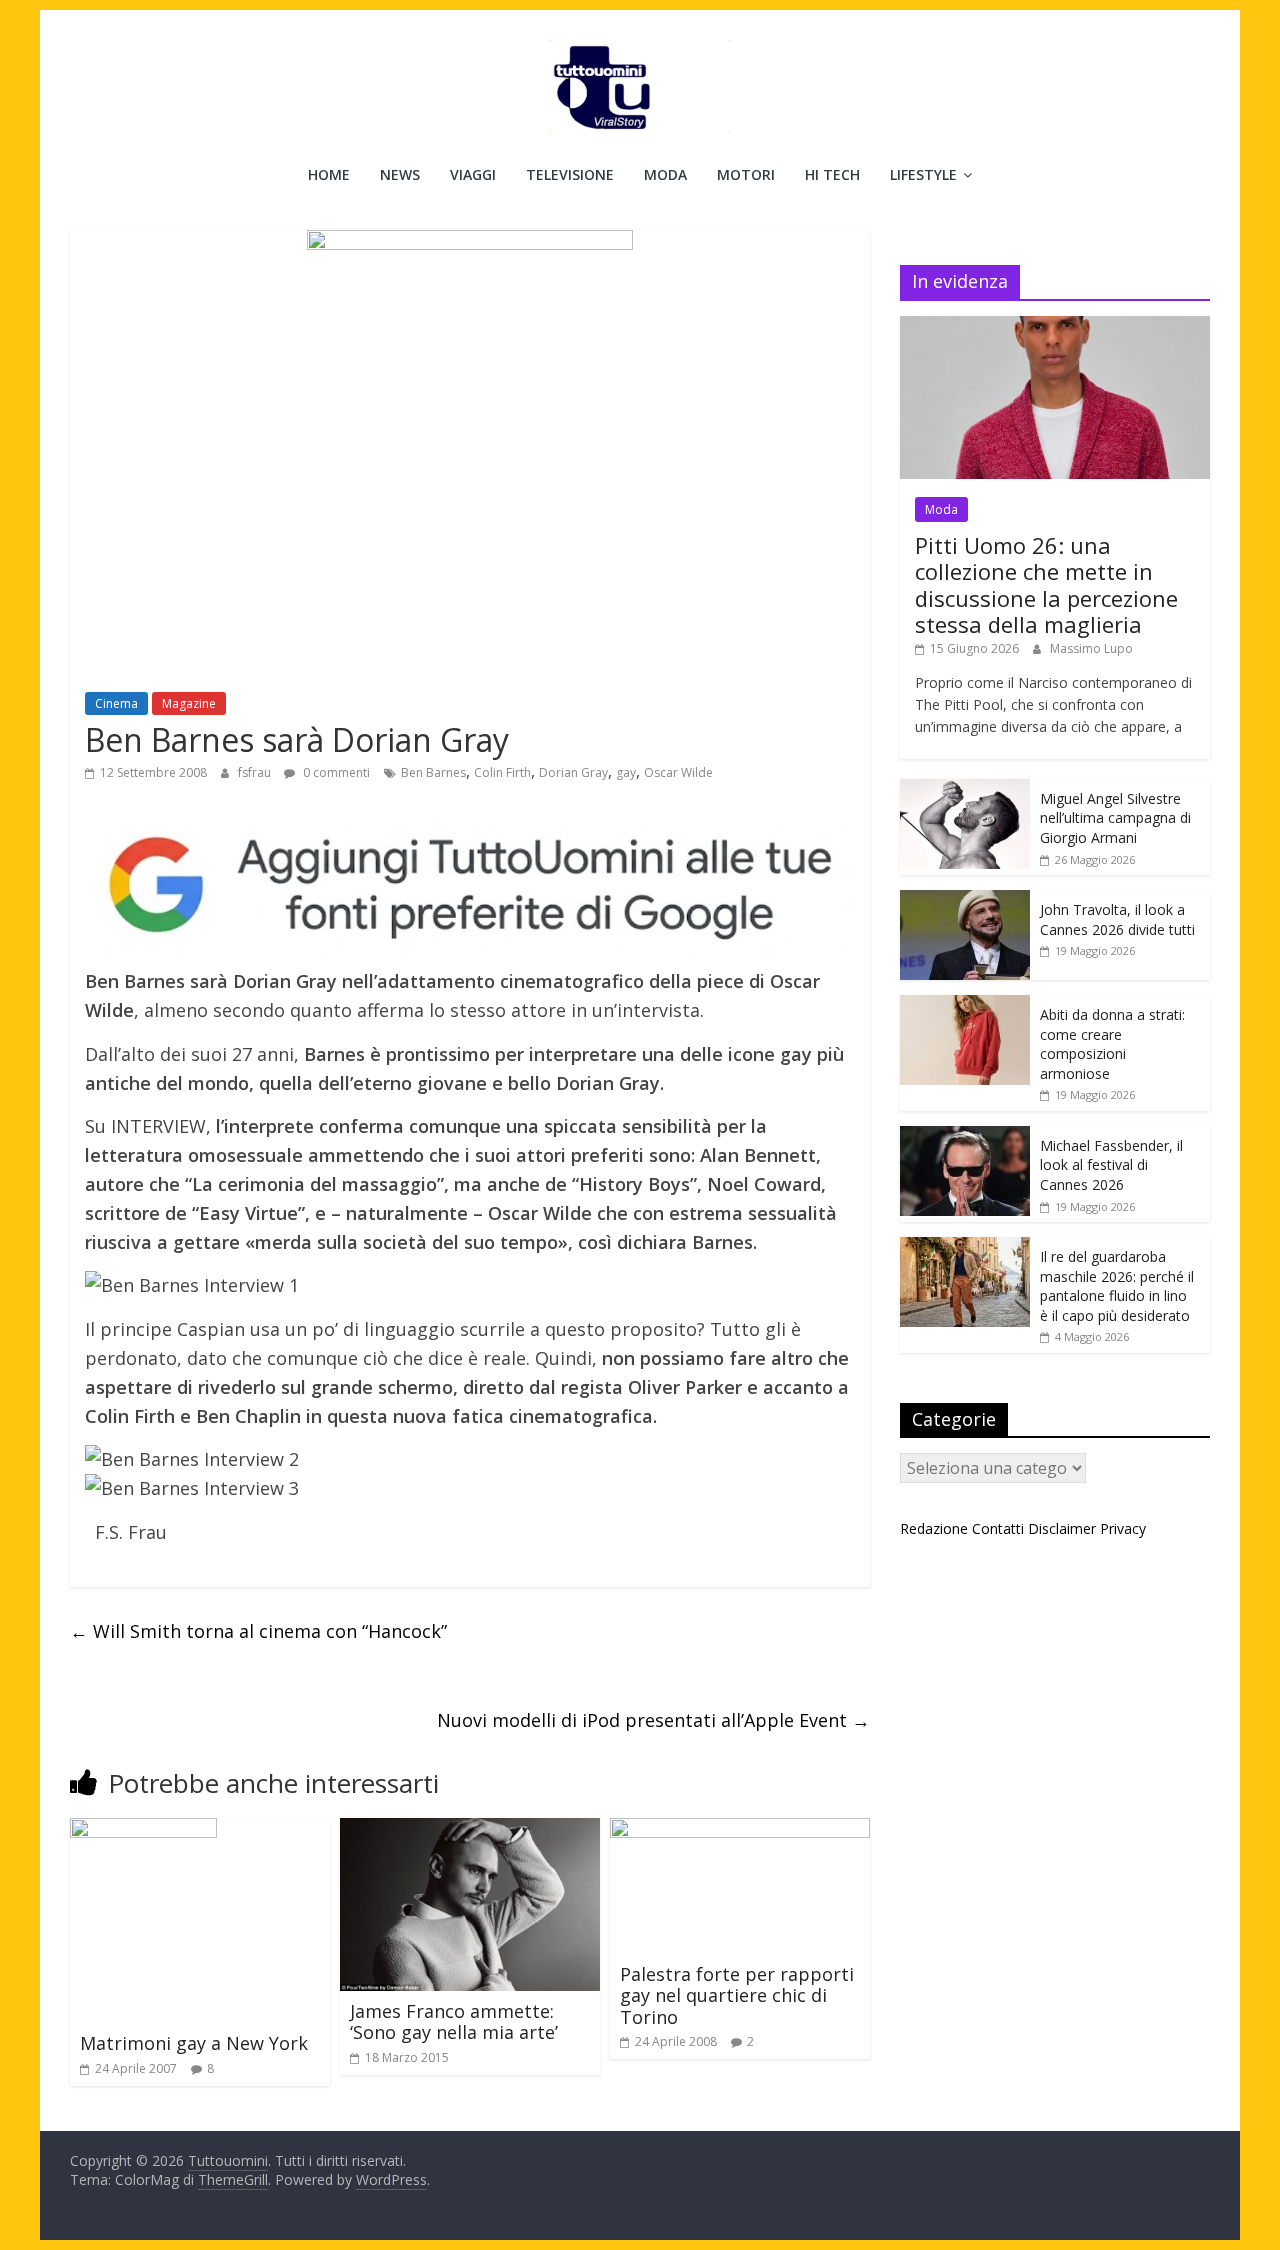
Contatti (998, 1528)
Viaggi (473, 174)
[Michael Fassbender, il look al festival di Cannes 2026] (965, 1136)
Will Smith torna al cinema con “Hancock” (258, 1631)
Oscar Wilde (678, 772)
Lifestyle (923, 174)
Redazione (934, 1528)
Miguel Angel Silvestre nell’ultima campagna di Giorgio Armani (1115, 818)
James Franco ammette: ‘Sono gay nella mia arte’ (454, 2022)
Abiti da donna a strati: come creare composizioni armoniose (1112, 1044)
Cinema (116, 703)
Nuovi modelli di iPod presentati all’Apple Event (653, 1720)
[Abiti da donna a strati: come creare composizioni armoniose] (965, 1005)
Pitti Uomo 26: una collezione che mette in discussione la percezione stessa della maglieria (1046, 584)
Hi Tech (832, 174)
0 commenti (335, 772)
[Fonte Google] (470, 886)
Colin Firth (502, 772)
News (400, 174)
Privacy (1123, 1528)
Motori (746, 174)
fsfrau (256, 772)
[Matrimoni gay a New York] (143, 1830)
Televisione (570, 174)
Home (329, 174)
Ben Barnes (433, 772)
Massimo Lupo (1091, 648)
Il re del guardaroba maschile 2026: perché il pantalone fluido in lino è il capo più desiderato (1117, 1286)
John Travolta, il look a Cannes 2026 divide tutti (1117, 919)
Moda (665, 174)
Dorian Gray (573, 772)
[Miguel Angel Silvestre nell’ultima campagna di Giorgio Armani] (965, 789)
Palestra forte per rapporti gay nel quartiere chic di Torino (737, 1995)
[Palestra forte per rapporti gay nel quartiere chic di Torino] (740, 1830)
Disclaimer (1062, 1528)
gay (626, 772)
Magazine (189, 703)
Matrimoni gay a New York (194, 2043)
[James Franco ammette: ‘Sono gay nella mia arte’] (470, 1830)
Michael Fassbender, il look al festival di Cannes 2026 (1111, 1165)
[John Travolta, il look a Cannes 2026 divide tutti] (965, 900)
